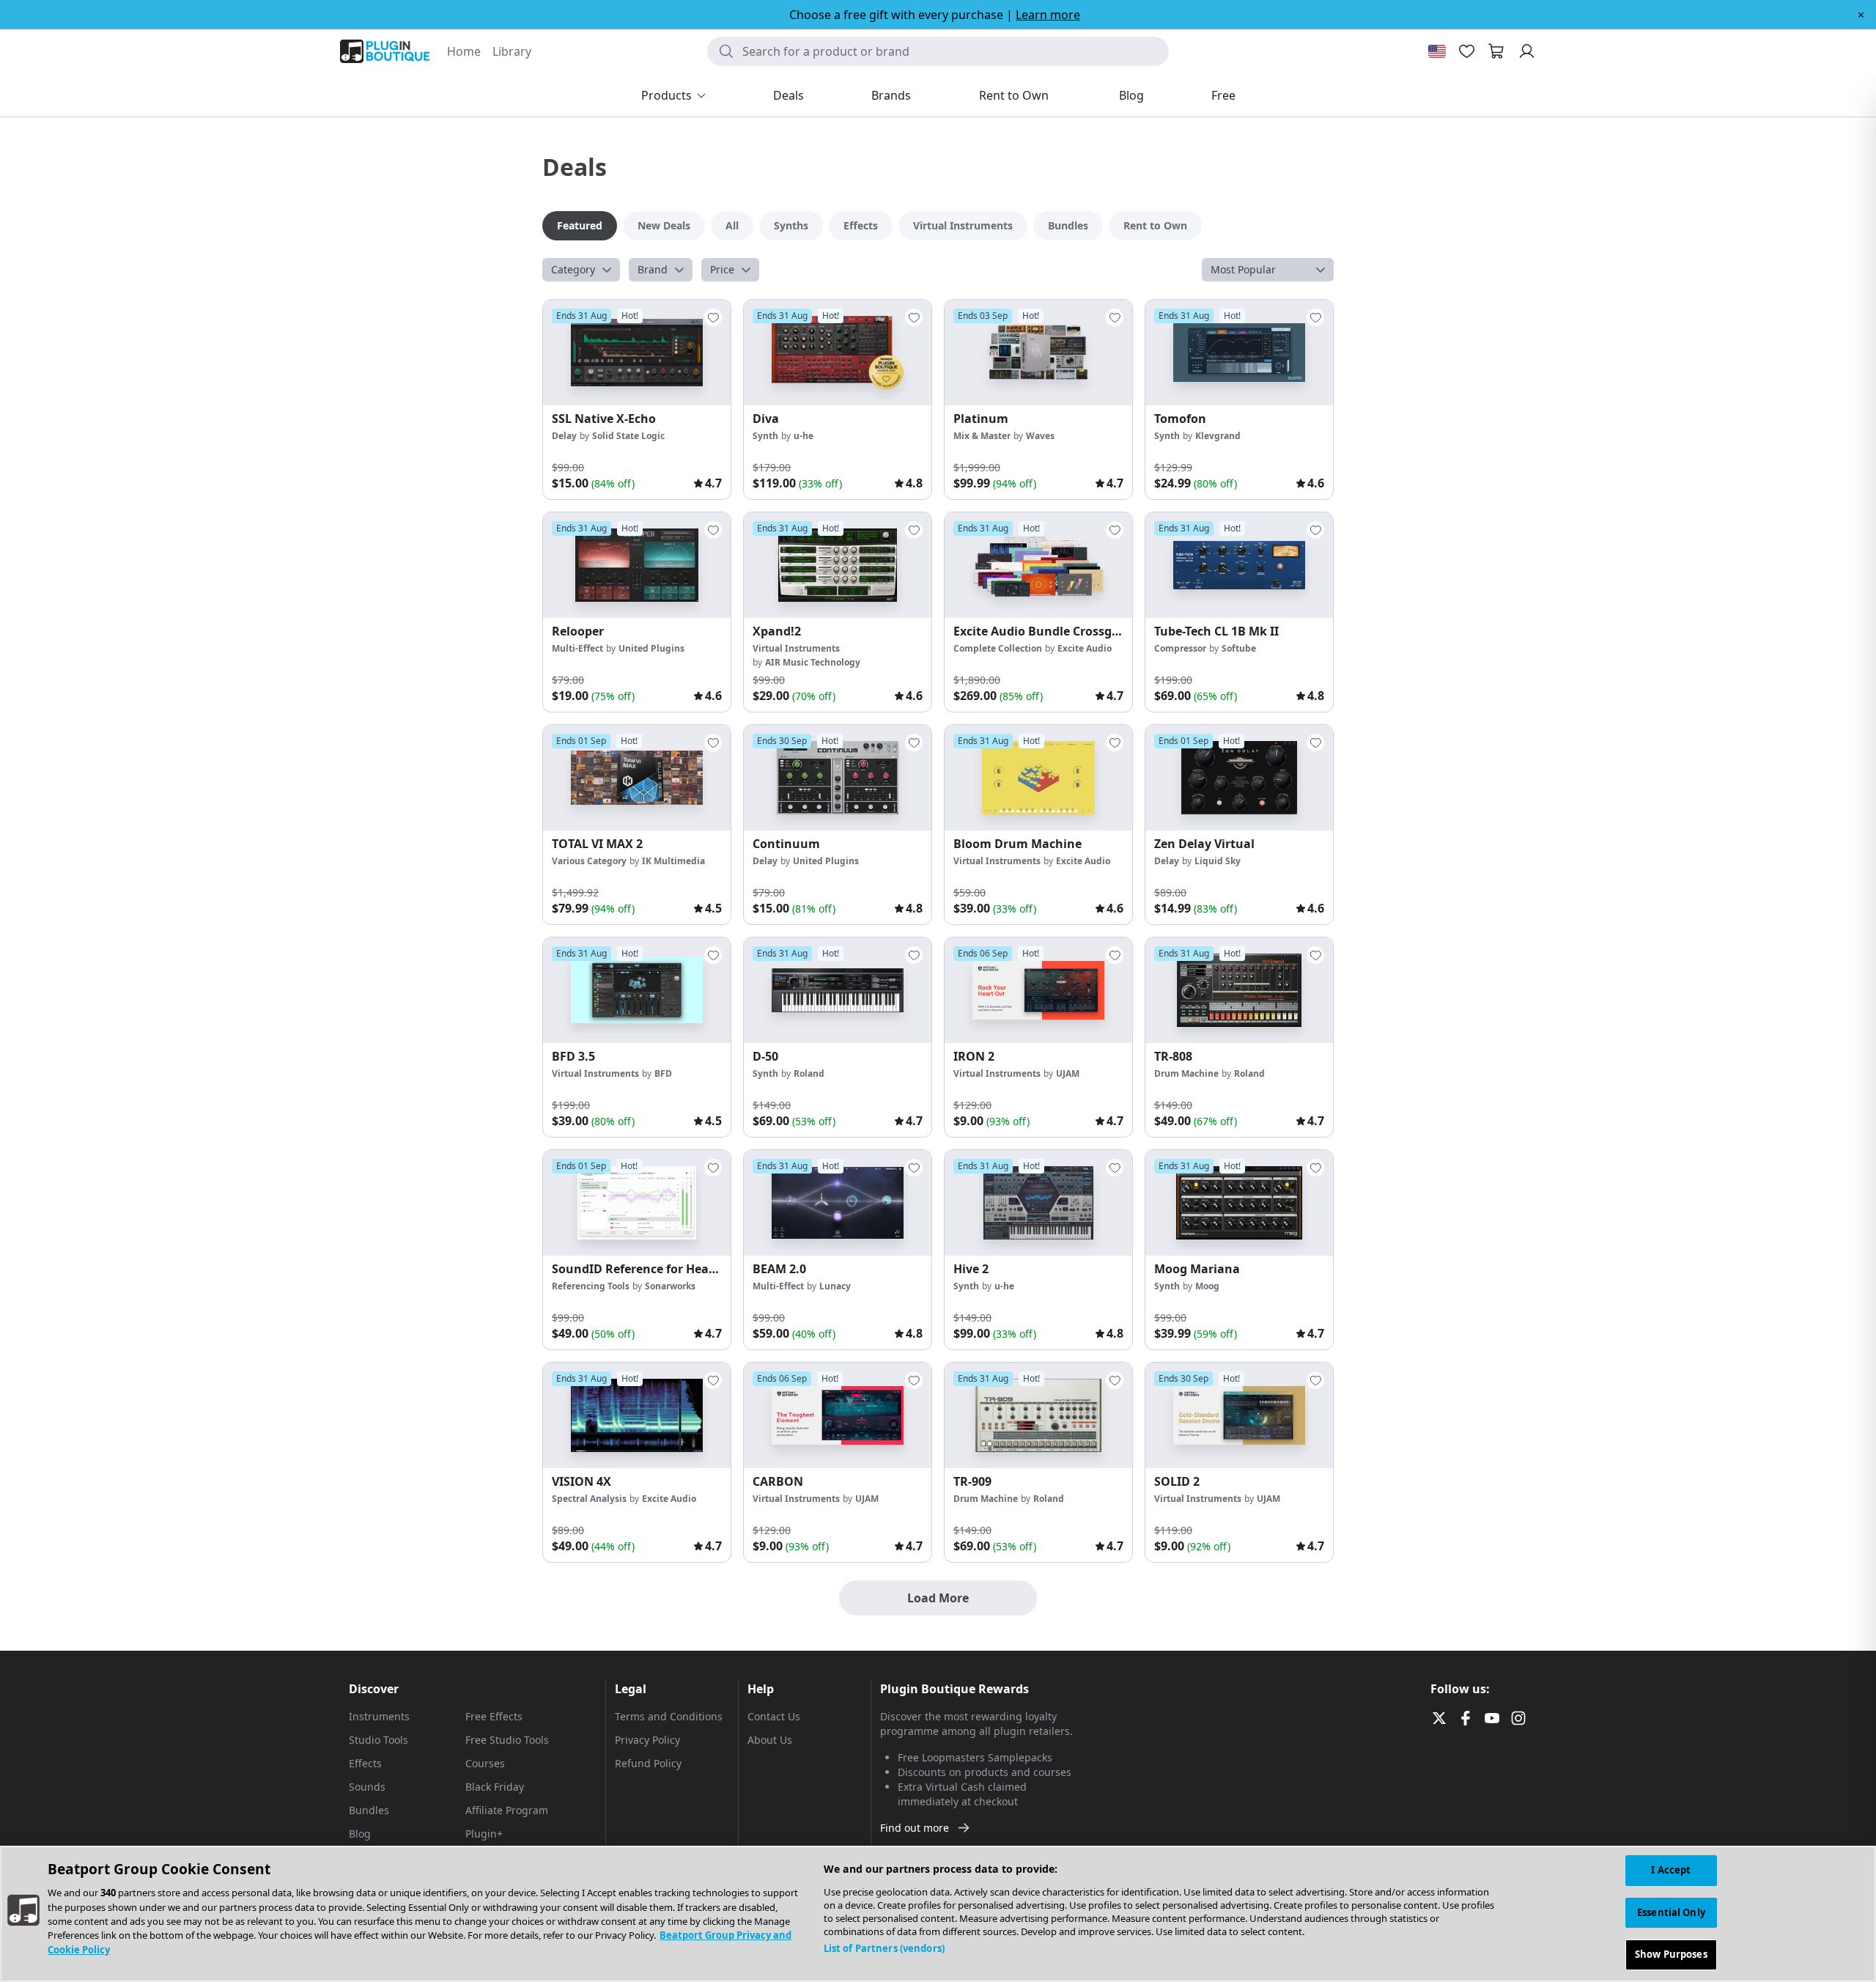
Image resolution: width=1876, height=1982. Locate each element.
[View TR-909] (1038, 1415)
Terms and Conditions (669, 1716)
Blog (360, 1834)
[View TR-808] (1239, 990)
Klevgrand (1218, 436)
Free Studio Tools (507, 1740)
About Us (770, 1740)
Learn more (1048, 15)
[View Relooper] (637, 565)
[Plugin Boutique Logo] (385, 51)
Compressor (1180, 648)
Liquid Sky (1218, 861)
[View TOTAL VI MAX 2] (637, 778)
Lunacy (835, 1286)
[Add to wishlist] (713, 317)
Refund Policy (648, 1763)
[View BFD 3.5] (637, 990)
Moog (1207, 1286)
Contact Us (774, 1716)
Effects (365, 1763)
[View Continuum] (838, 778)
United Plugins (651, 648)
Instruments (379, 1716)
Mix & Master (982, 436)
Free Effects (494, 1716)
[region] (938, 1914)
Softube (1239, 648)
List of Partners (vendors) (884, 1948)
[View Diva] (838, 353)
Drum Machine (1186, 1073)
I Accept (1671, 1870)
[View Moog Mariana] (1239, 1203)
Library (512, 51)
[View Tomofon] (1239, 353)
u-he (804, 436)
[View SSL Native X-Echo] (637, 353)
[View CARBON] (838, 1415)
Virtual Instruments (796, 648)
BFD (663, 1073)
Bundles (369, 1810)
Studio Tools (378, 1740)
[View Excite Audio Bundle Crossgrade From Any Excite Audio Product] (1038, 565)
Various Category (589, 861)
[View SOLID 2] (1239, 1415)
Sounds (367, 1787)
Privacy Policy (647, 1740)
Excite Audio (1085, 648)
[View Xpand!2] (838, 565)
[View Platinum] (1038, 353)
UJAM (1068, 1073)
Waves (1040, 436)
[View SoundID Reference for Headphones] (637, 1203)
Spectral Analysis (589, 1499)
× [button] (1861, 15)
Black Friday (495, 1787)
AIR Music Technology (813, 662)
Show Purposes (1671, 1954)
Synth (765, 436)
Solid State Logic (628, 436)
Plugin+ (484, 1834)
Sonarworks (670, 1286)
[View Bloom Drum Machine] (1038, 778)
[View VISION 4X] (637, 1415)
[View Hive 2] (1038, 1203)
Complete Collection (998, 648)
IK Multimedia (673, 861)
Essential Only (1671, 1912)
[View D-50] (838, 990)
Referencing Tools (591, 1286)
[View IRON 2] (1038, 990)
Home (464, 51)
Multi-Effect (577, 648)
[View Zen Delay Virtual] (1239, 778)
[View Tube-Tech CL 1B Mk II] (1239, 565)
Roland (809, 1073)
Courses (485, 1763)
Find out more (915, 1828)
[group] (637, 399)
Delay (564, 436)
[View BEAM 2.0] (838, 1203)
